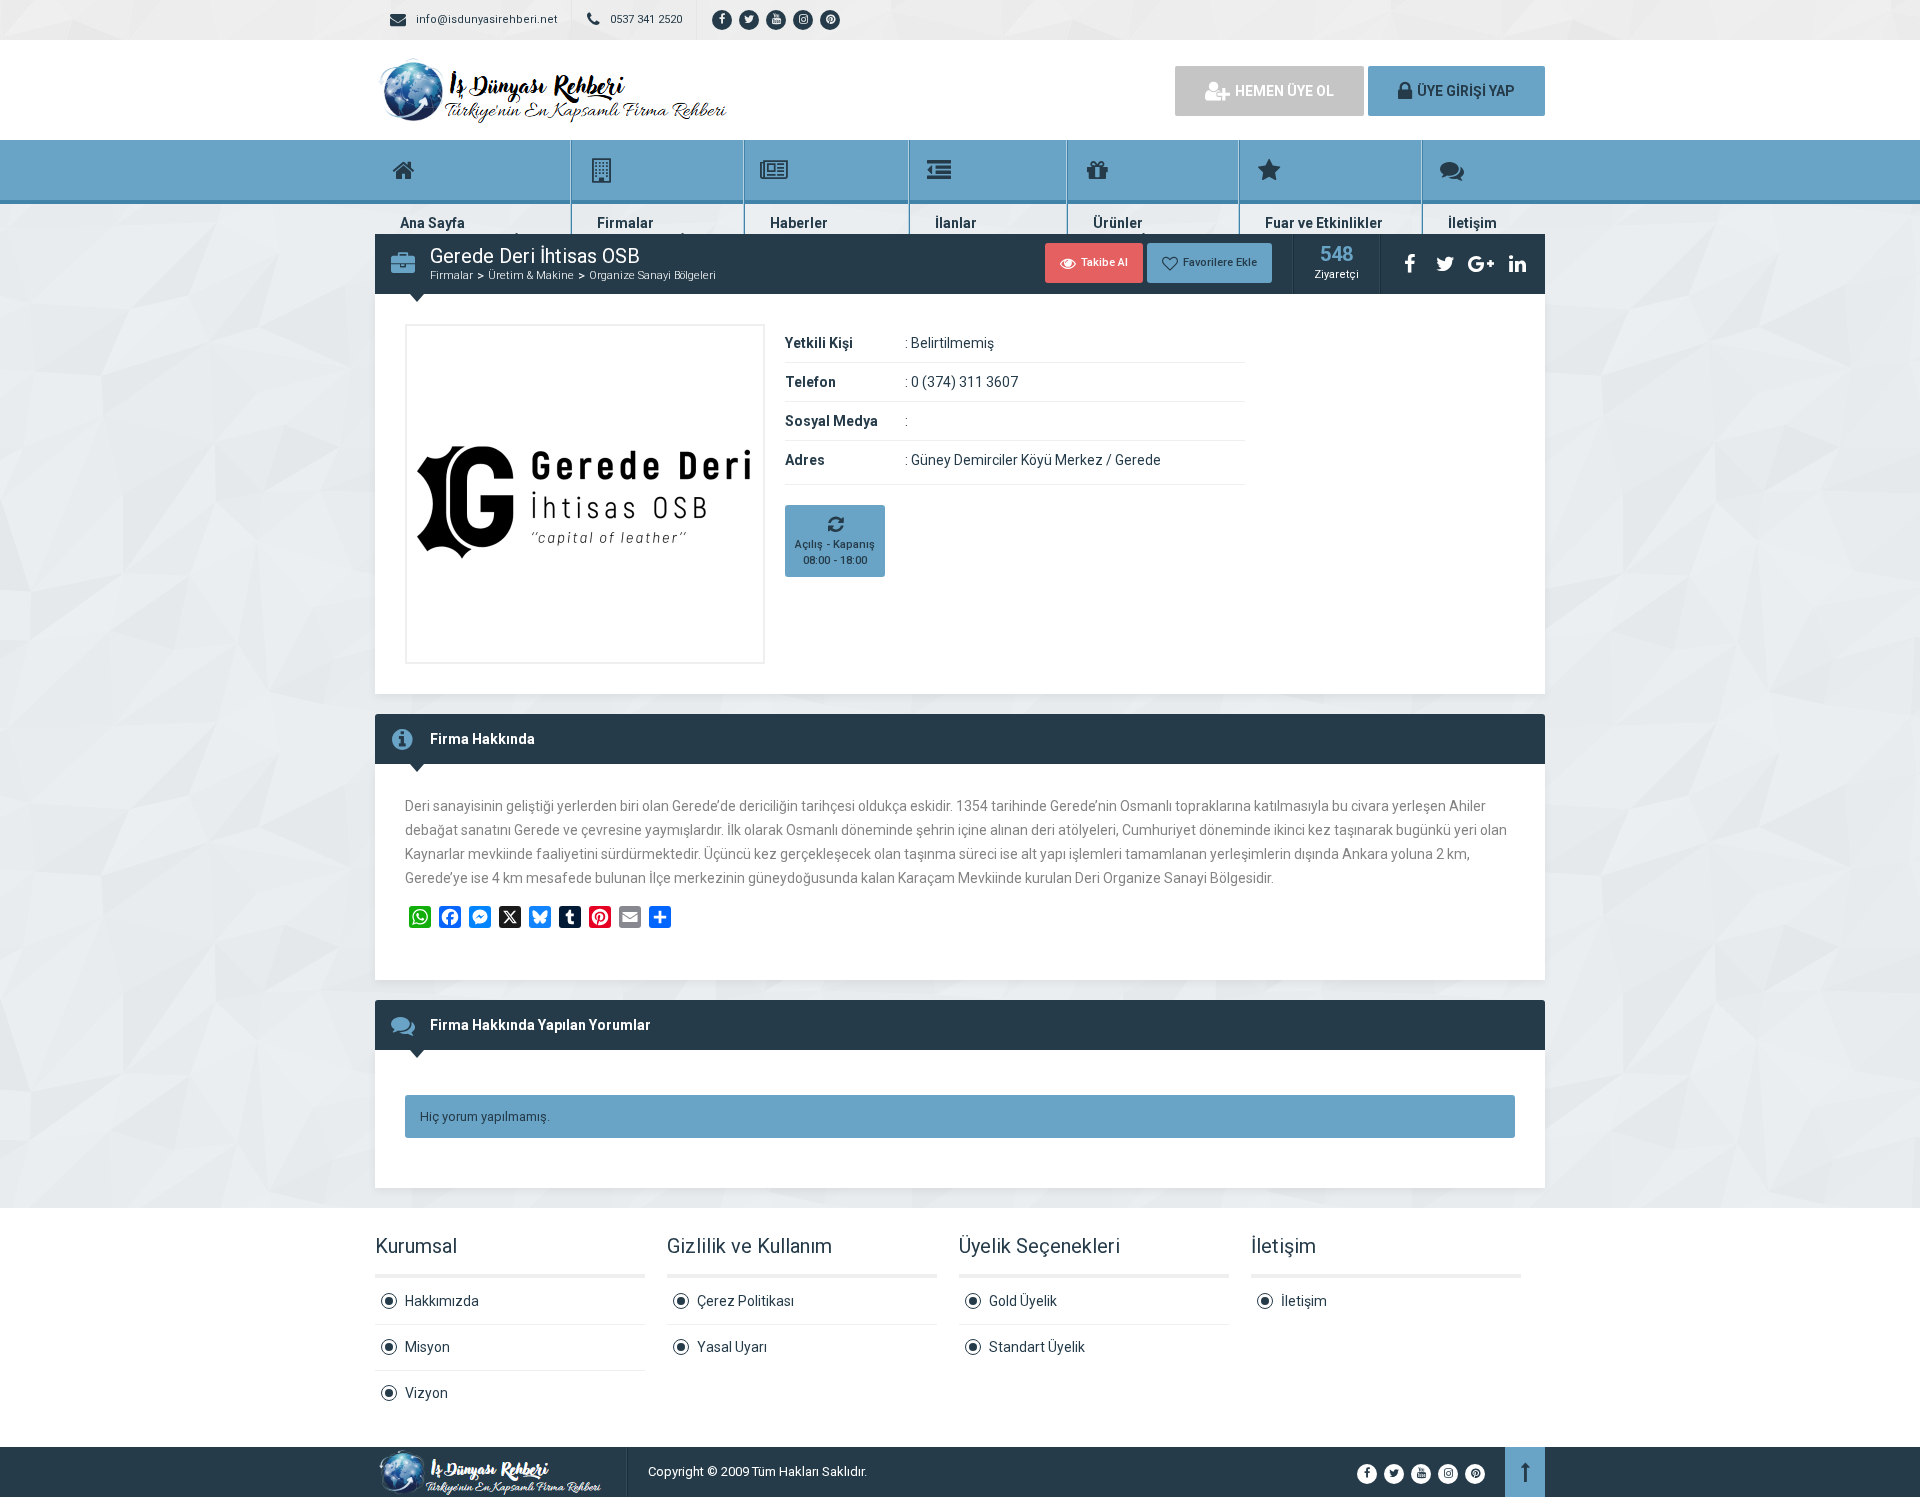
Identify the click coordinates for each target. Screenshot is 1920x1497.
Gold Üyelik (1023, 1301)
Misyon (427, 1347)
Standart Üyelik (1037, 1347)
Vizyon (426, 1393)
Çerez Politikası (745, 1301)
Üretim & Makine (531, 275)
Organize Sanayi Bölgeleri (652, 275)
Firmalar (451, 275)
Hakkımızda (442, 1301)
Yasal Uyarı (732, 1347)
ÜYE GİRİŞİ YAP (1466, 91)
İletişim (1304, 1301)
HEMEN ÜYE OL (1284, 91)
